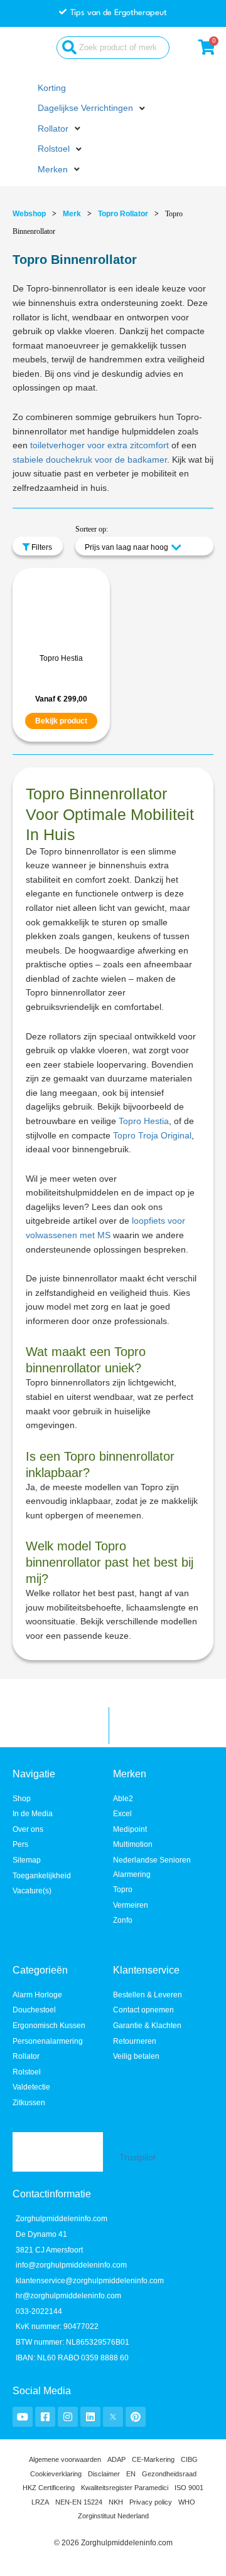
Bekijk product (61, 721)
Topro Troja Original (152, 1136)
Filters (41, 547)
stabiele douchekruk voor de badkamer (90, 460)
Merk (72, 214)
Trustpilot (137, 2158)
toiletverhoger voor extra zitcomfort (100, 445)
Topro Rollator (123, 214)
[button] (93, 109)
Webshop (29, 214)
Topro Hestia (61, 658)
